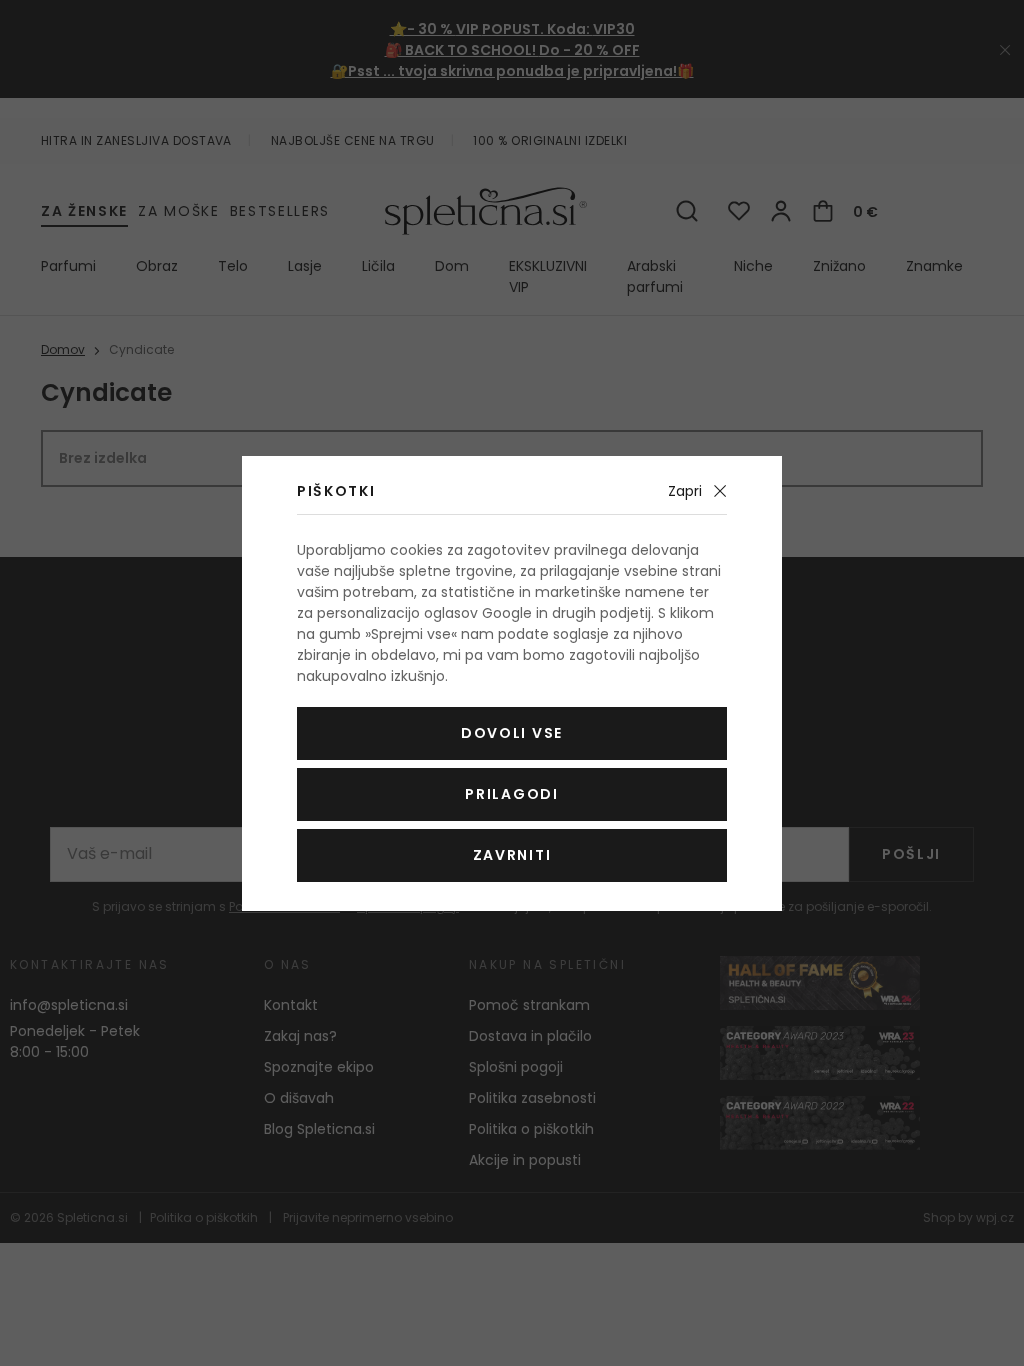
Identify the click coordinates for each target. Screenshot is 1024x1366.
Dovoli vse (512, 733)
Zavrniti (512, 855)
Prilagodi (511, 794)
